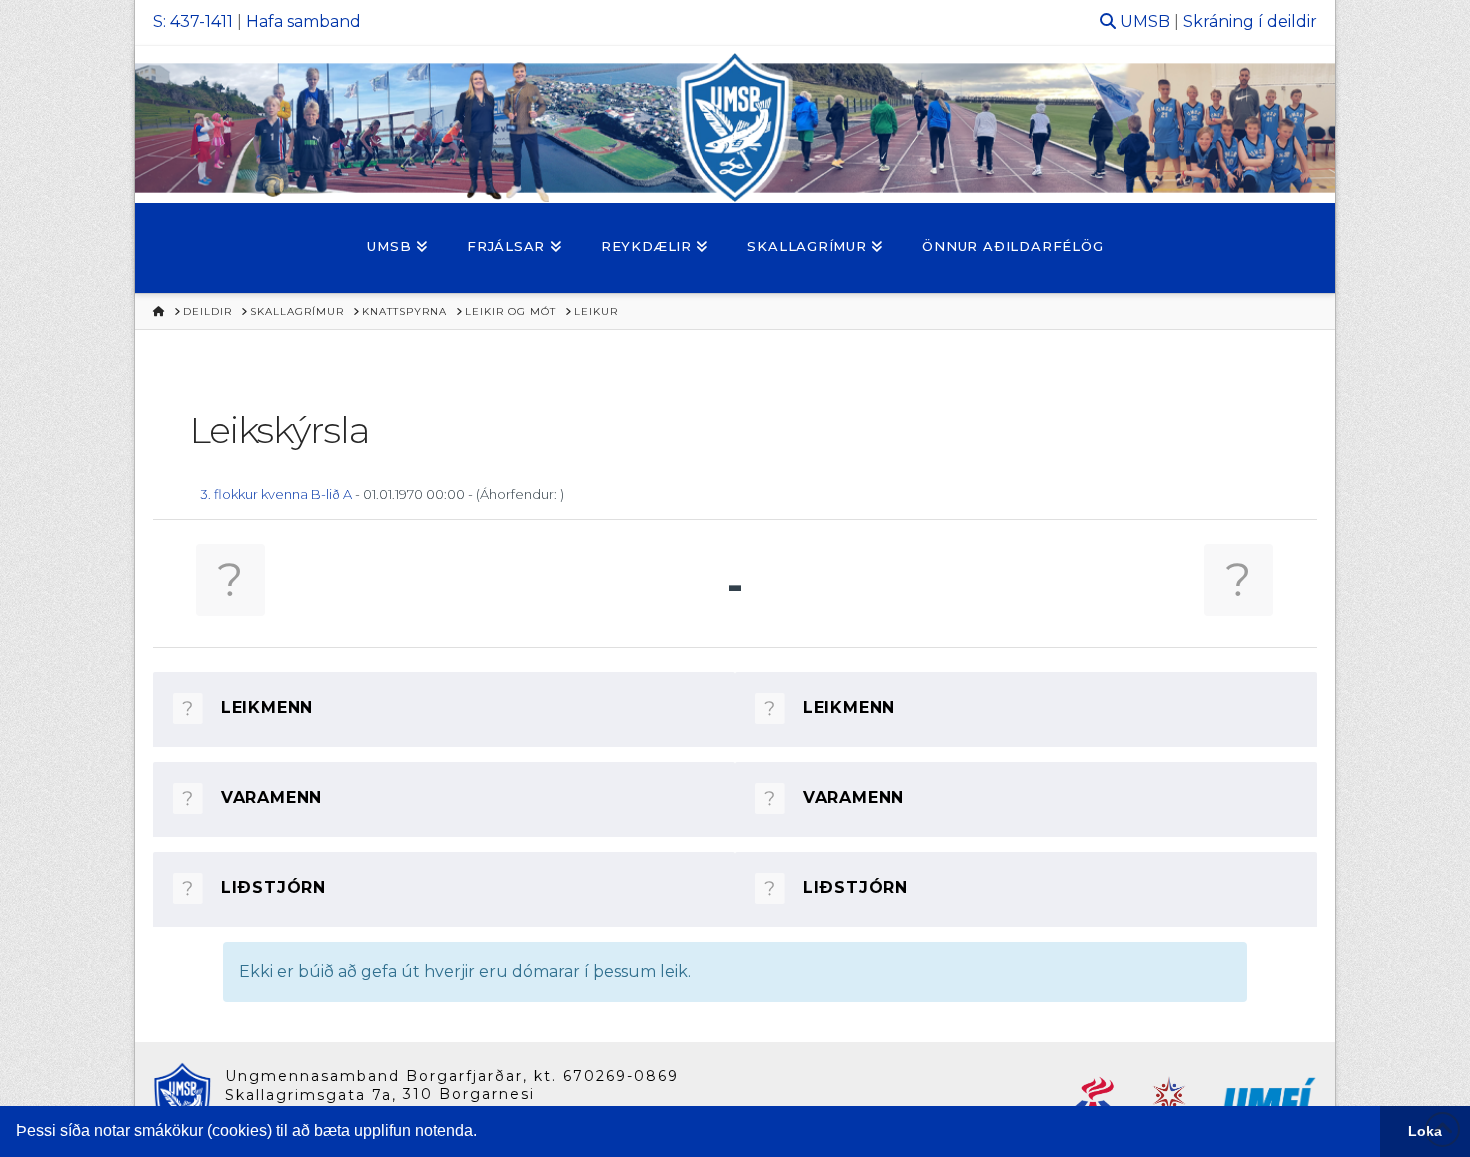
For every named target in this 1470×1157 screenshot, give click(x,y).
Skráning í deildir (1250, 21)
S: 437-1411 (193, 21)
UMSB (1145, 21)
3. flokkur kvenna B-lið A (276, 494)
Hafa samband (303, 21)
